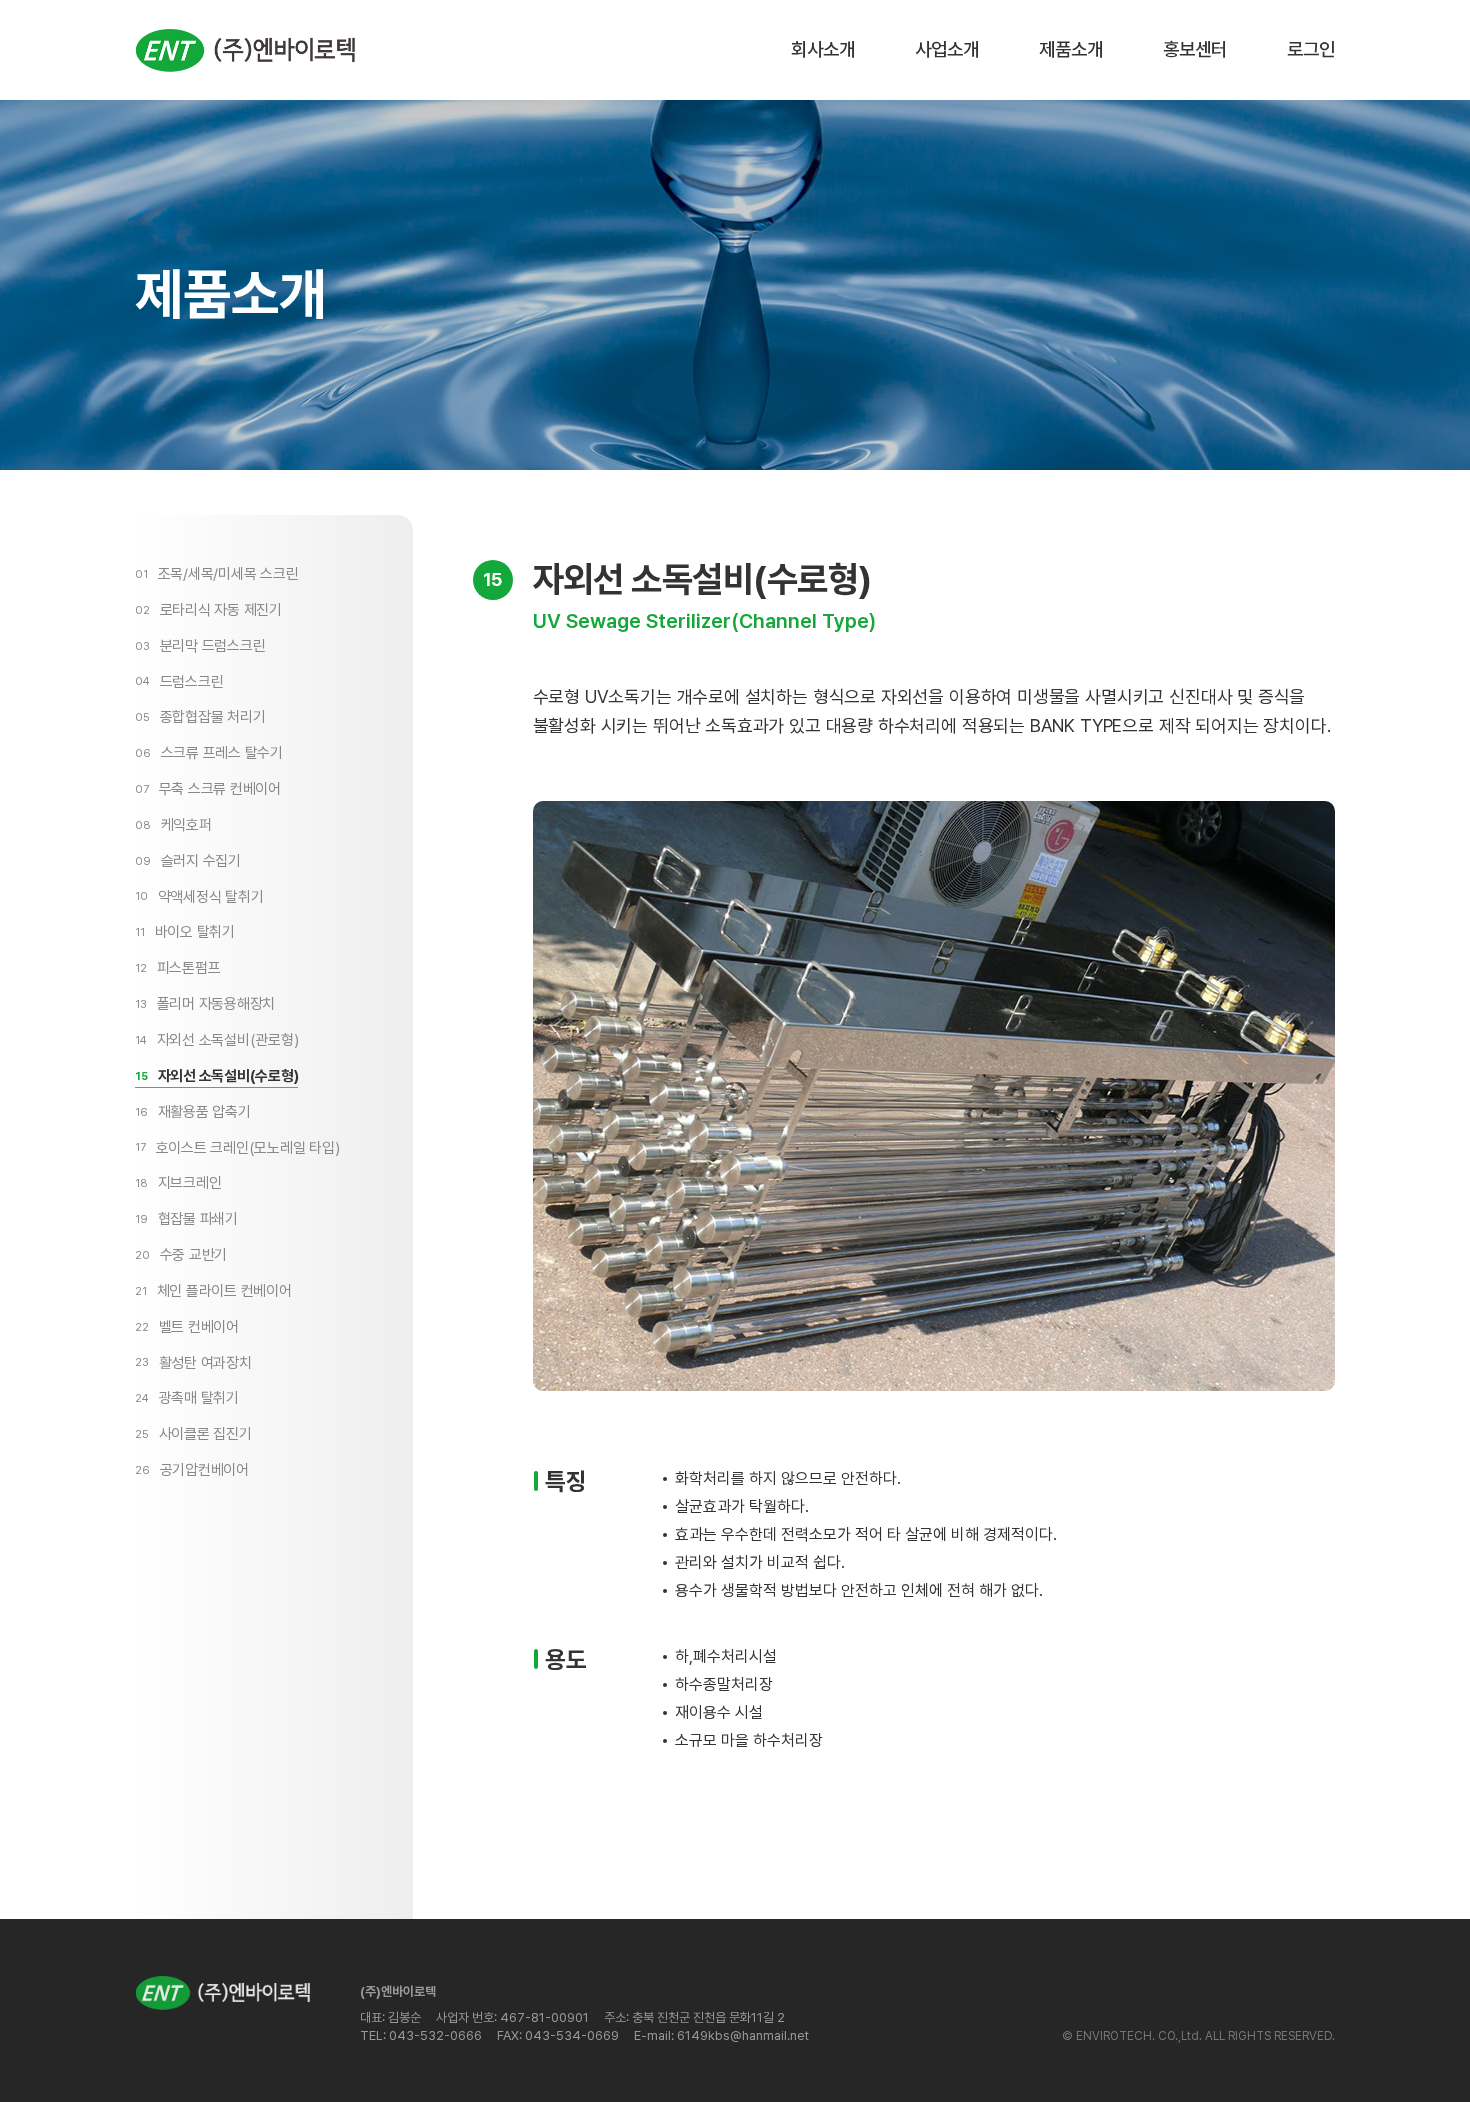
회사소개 (823, 49)
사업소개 (947, 49)
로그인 (1311, 49)
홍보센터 (1195, 49)
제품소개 (1071, 49)
